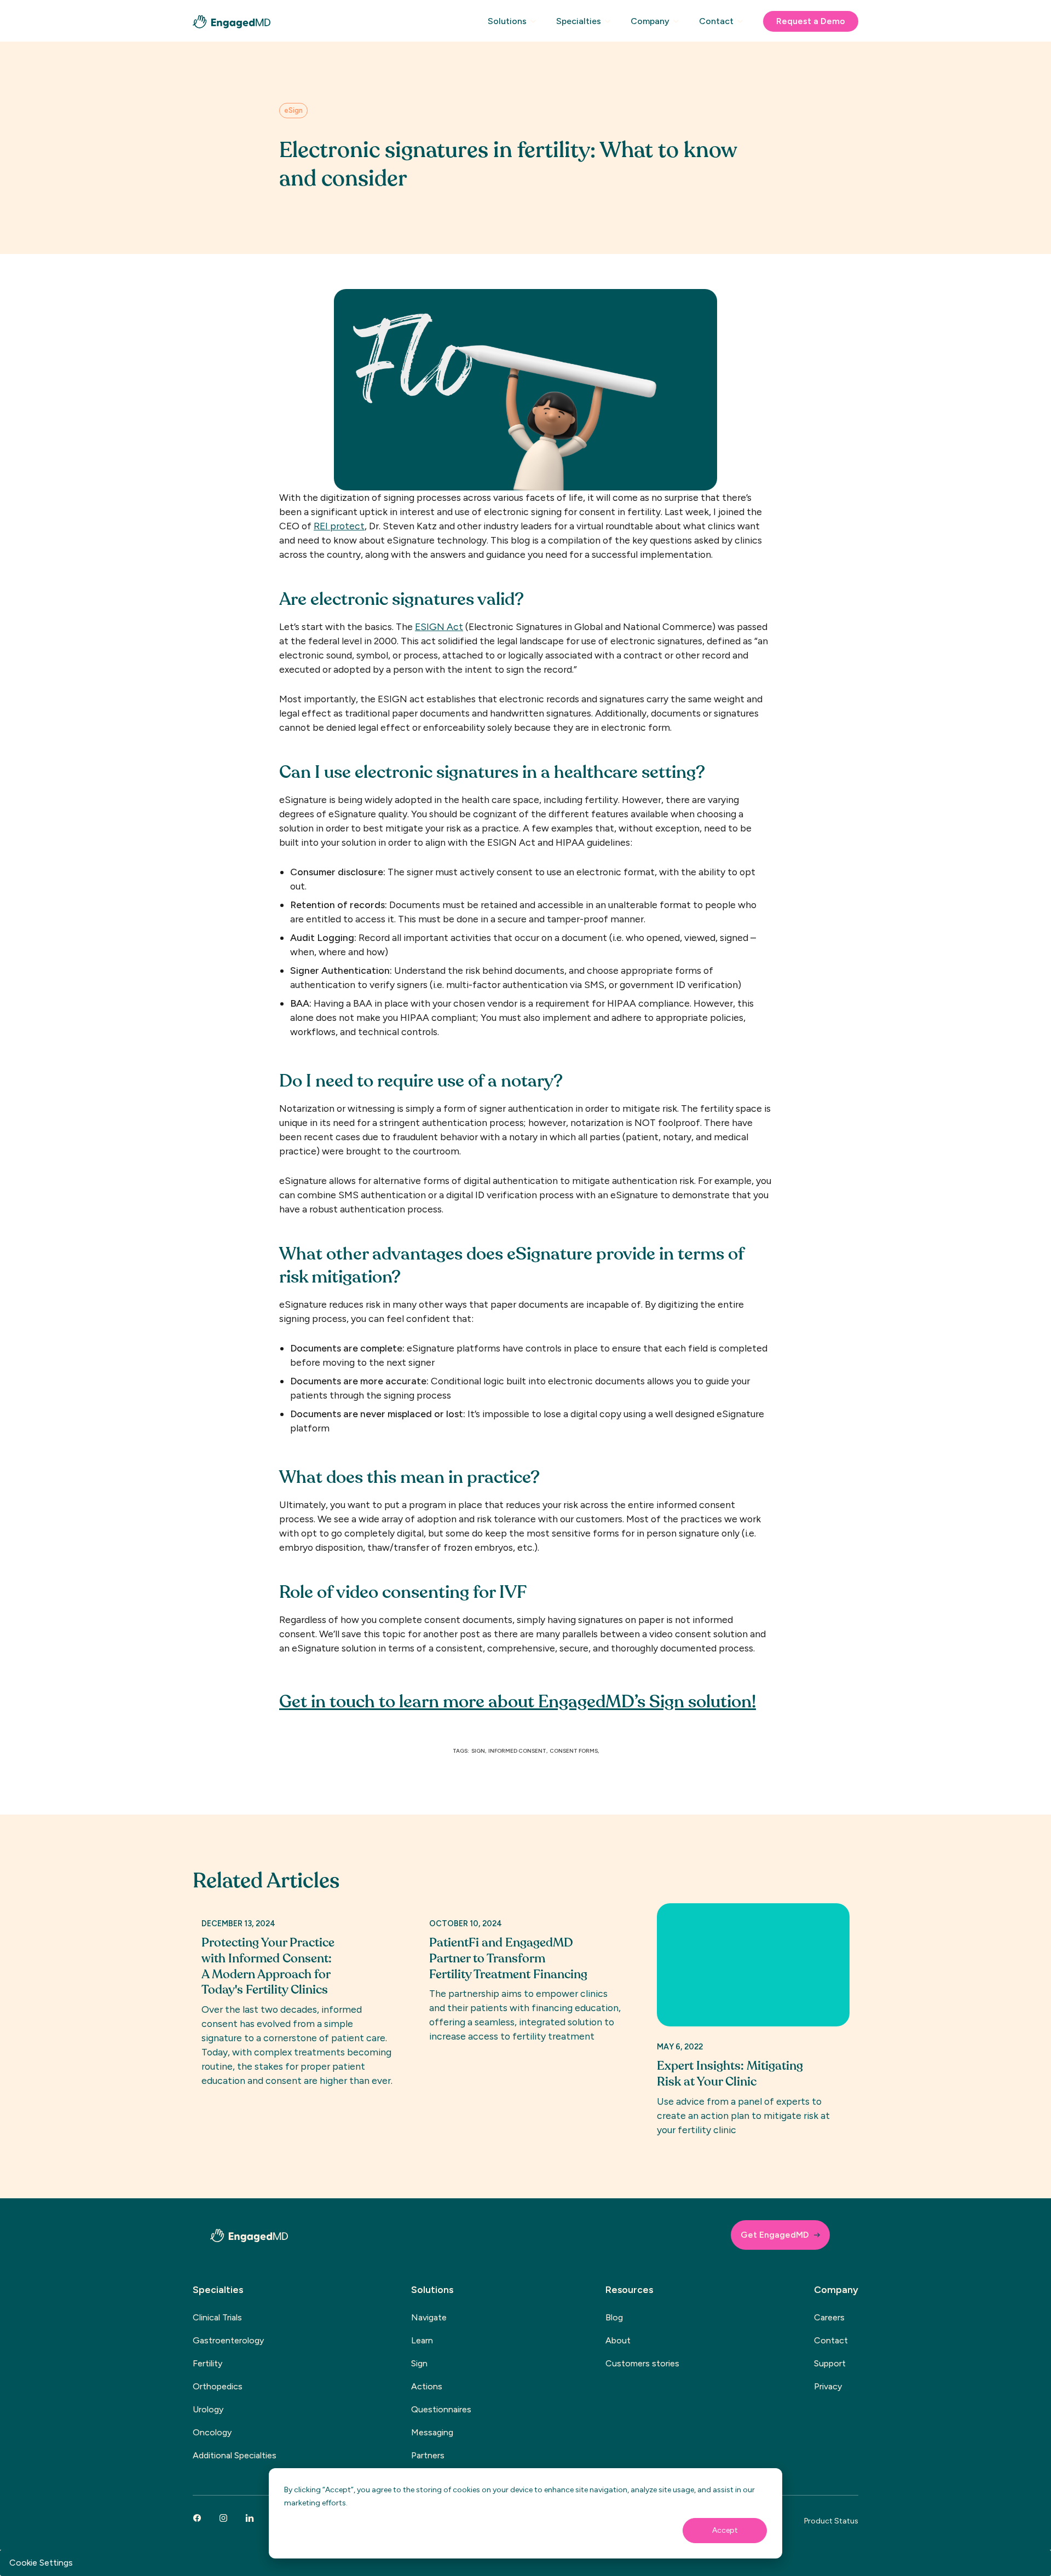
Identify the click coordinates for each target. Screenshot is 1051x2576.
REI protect (339, 526)
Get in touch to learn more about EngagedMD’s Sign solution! (518, 1702)
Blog (614, 2317)
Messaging (432, 2432)
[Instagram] (223, 2518)
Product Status (831, 2521)
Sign (419, 2363)
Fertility (207, 2363)
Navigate (429, 2317)
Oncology (212, 2432)
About (618, 2340)
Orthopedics (218, 2386)
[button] (514, 26)
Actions (427, 2386)
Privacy (828, 2386)
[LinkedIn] (250, 2518)
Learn (422, 2340)
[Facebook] (197, 2518)
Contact (831, 2340)
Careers (829, 2317)
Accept (725, 2530)
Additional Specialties (235, 2455)
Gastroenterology (228, 2340)
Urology (208, 2409)
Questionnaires (441, 2409)
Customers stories (642, 2363)
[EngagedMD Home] (232, 22)
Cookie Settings (41, 2563)
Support (830, 2363)
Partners (428, 2455)
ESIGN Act (439, 626)
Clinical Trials (217, 2317)
